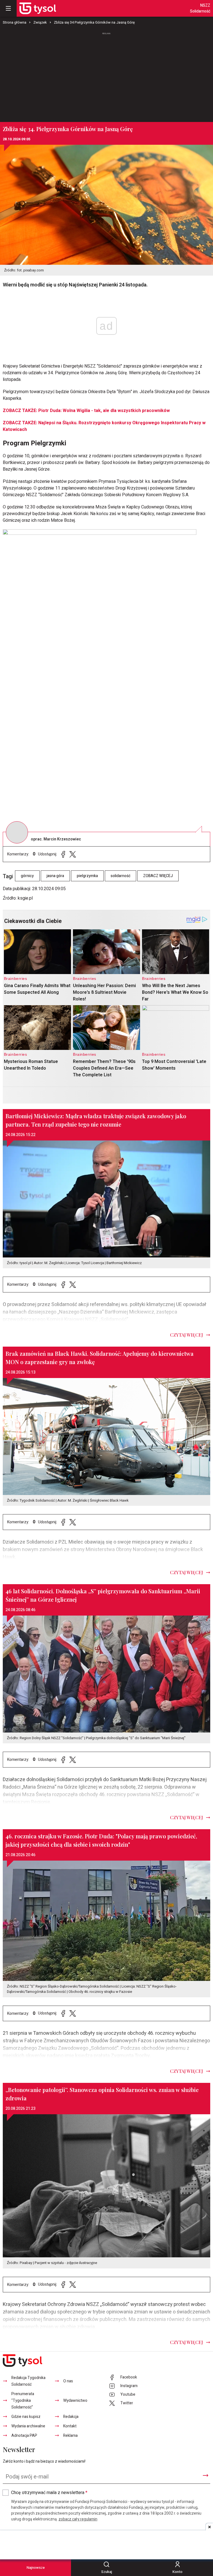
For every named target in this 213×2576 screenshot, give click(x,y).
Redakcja (71, 2417)
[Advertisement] (106, 75)
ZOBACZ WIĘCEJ (158, 876)
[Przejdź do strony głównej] (38, 8)
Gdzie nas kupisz (26, 2417)
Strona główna (15, 22)
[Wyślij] (206, 2475)
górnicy (27, 876)
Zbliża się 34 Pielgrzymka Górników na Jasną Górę (94, 22)
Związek (40, 22)
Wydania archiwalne (28, 2426)
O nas (68, 2381)
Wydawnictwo (75, 2401)
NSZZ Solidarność (200, 8)
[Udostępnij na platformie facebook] (63, 854)
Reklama (70, 2436)
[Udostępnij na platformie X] (73, 854)
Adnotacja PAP (24, 2436)
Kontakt (70, 2426)
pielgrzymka (87, 876)
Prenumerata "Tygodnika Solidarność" (23, 2401)
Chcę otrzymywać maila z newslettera (49, 2493)
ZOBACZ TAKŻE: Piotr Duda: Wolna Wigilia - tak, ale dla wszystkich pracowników (86, 411)
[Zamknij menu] (8, 8)
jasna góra (55, 876)
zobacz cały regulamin (78, 2519)
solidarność (121, 876)
